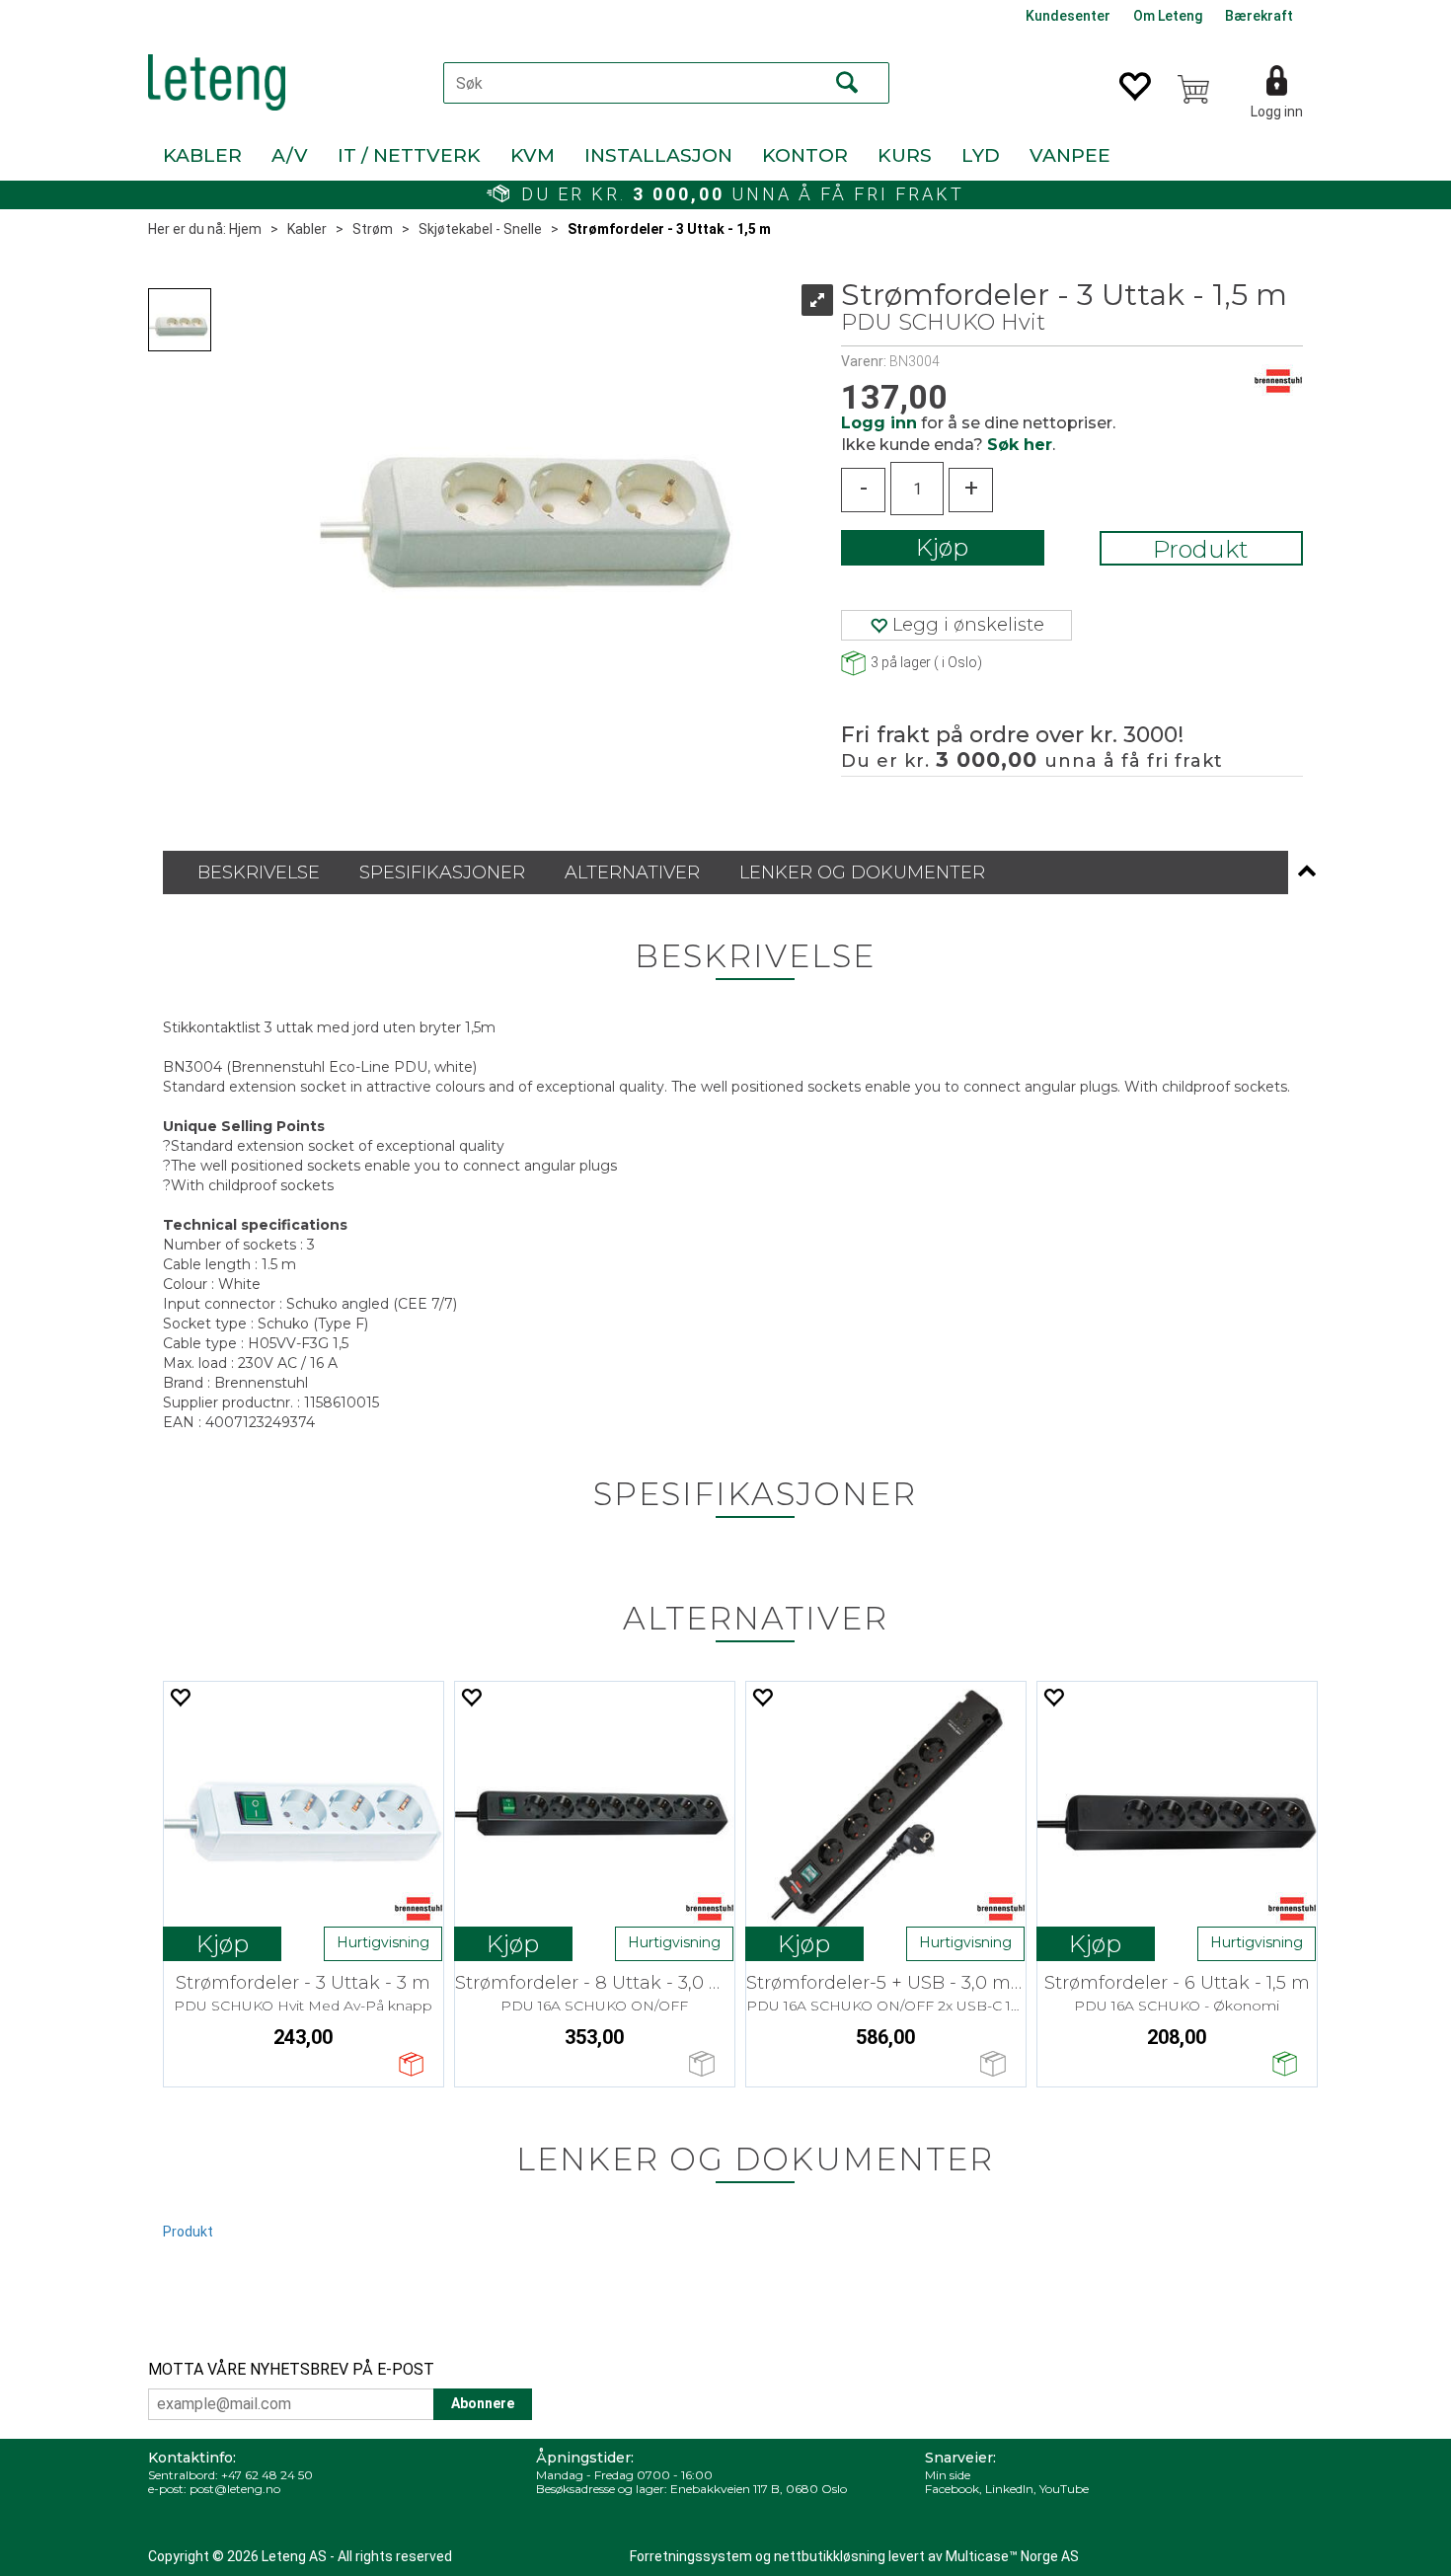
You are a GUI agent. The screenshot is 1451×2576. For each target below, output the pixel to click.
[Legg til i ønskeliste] (180, 1697)
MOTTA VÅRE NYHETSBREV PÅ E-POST (291, 2369)
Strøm (373, 229)
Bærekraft (1259, 16)
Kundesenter (1068, 16)
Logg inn (1277, 112)
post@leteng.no (235, 2489)
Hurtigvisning (383, 1942)
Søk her (1020, 445)
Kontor (805, 155)
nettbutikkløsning (830, 2556)
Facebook (952, 2489)
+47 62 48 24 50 (267, 2475)
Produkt (1201, 549)
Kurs (905, 155)
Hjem (245, 229)
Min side (948, 2475)
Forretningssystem (691, 2556)
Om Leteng (1168, 16)
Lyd (981, 155)
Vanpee (1070, 155)
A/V (290, 155)
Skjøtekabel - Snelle (480, 229)
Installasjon (658, 155)
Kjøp (942, 547)
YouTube (1064, 2489)
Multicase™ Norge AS (1012, 2556)
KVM (533, 155)
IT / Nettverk (409, 155)
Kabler (202, 155)
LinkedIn (1009, 2489)
